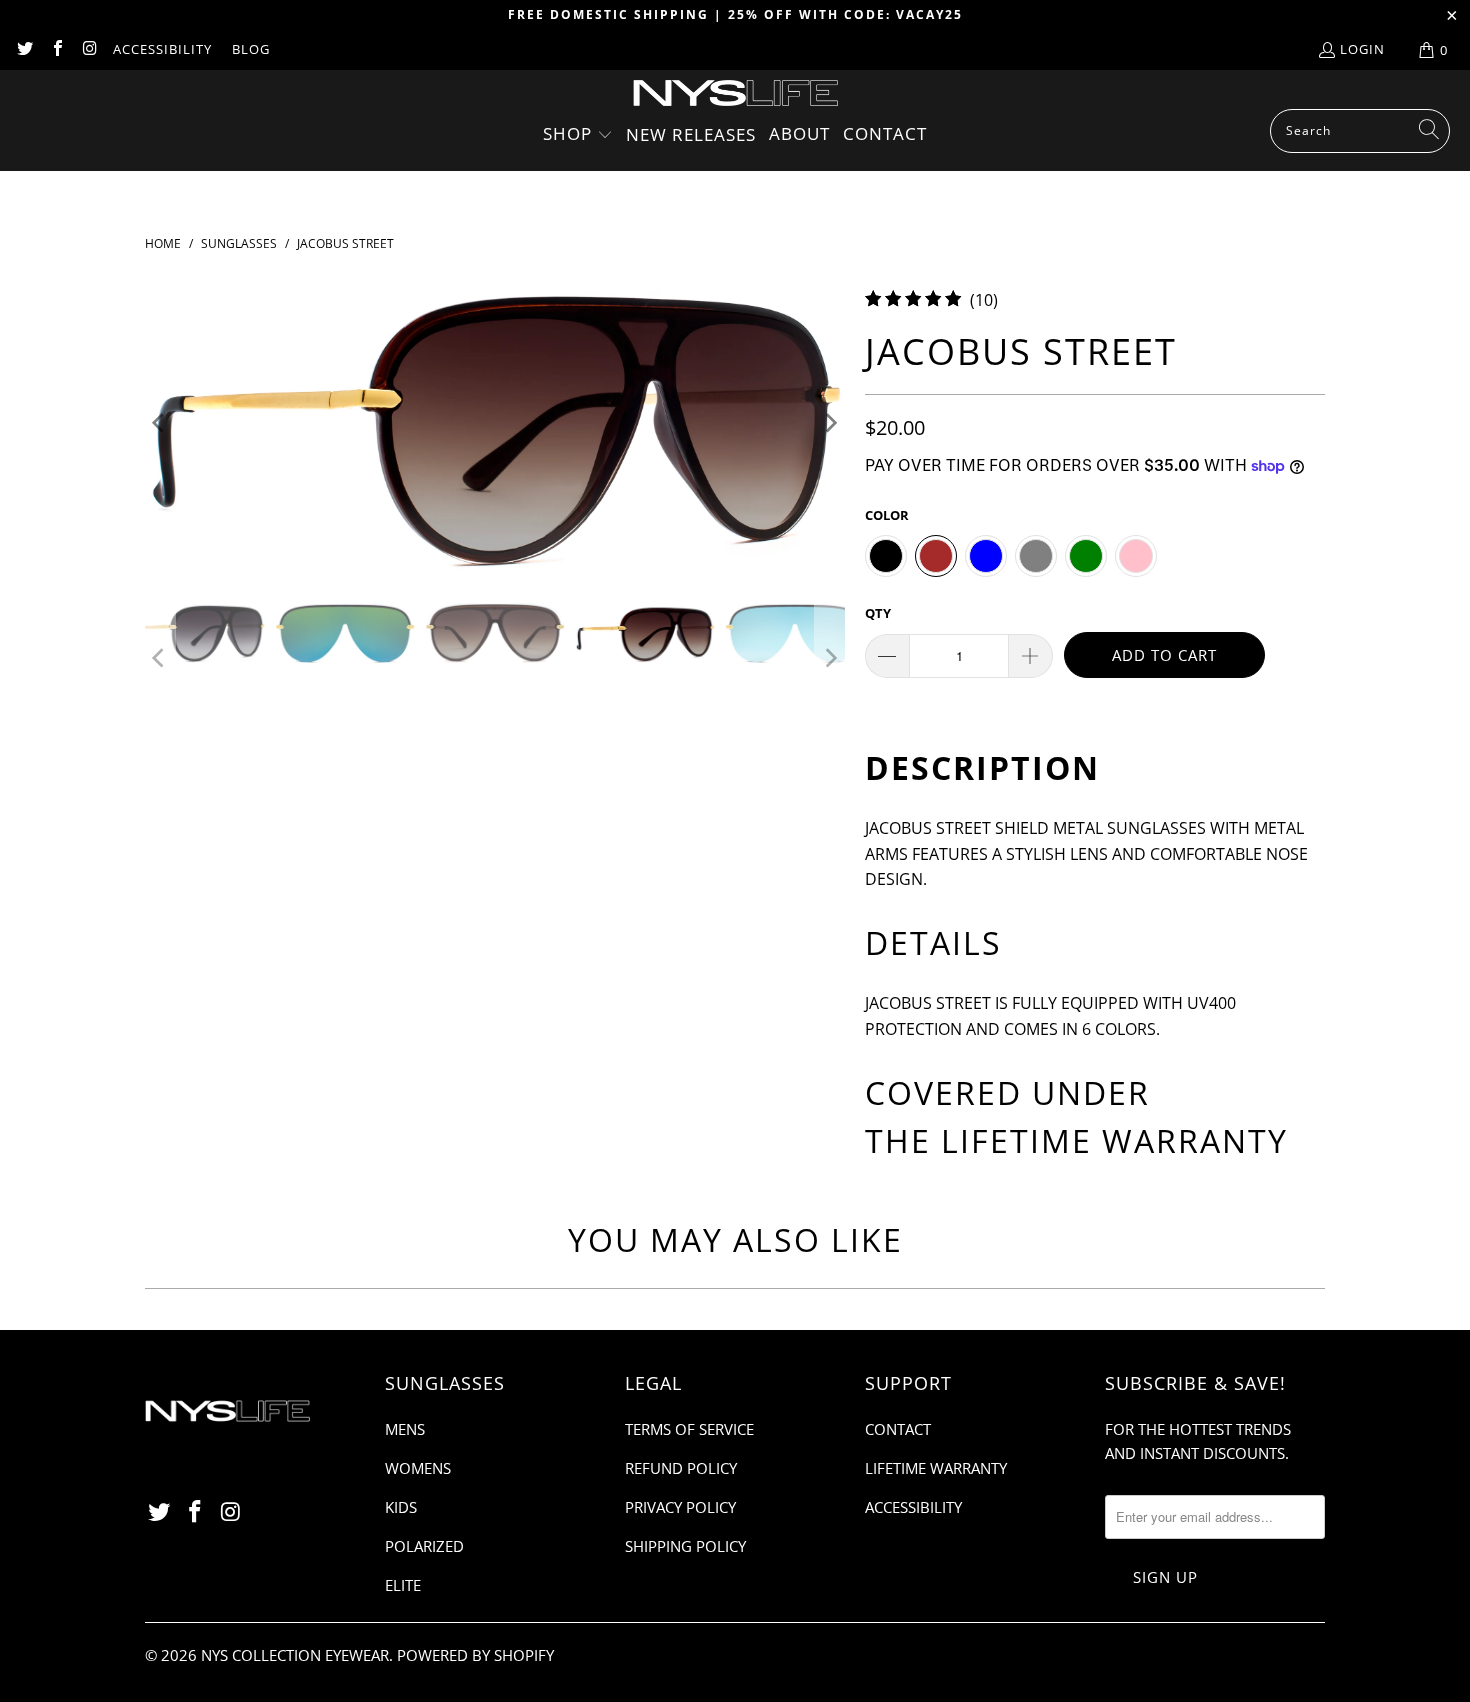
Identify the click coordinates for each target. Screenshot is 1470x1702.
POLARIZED (424, 1546)
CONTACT (898, 1429)
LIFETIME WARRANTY (1114, 1140)
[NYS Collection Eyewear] (735, 94)
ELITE (403, 1585)
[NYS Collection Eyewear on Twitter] (24, 50)
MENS (405, 1429)
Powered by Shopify (475, 1655)
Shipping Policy (685, 1546)
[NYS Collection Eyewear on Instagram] (89, 50)
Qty (878, 613)
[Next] (830, 423)
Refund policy (681, 1468)
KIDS (401, 1507)
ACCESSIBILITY (162, 49)
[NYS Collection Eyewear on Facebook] (56, 50)
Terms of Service (689, 1429)
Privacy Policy (680, 1507)
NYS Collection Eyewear (295, 1655)
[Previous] (160, 423)
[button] (578, 135)
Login (1362, 49)
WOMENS (418, 1468)
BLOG (251, 49)
